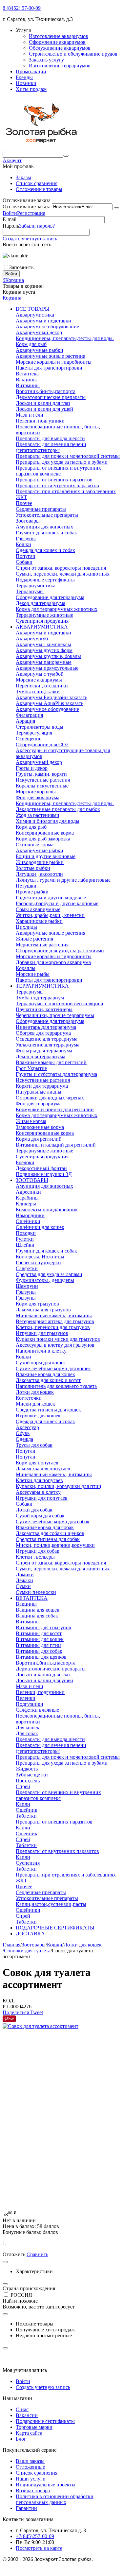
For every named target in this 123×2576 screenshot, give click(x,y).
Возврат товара (33, 2490)
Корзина (12, 298)
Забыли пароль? (37, 226)
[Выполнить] (116, 208)
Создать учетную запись (30, 239)
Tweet (37, 2012)
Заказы (23, 177)
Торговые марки (34, 2427)
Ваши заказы (30, 2461)
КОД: (9, 2001)
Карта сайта (29, 2433)
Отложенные (30, 2467)
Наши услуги (31, 2479)
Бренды (24, 77)
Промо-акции (31, 71)
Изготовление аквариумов (59, 36)
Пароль (11, 226)
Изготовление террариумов (60, 66)
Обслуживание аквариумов (60, 48)
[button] (16, 2012)
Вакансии (27, 2415)
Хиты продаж (31, 89)
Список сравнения (37, 183)
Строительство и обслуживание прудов (73, 54)
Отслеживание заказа (27, 207)
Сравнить (37, 2254)
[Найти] (66, 156)
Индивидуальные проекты (46, 2485)
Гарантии (26, 2508)
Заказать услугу (46, 60)
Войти (10, 213)
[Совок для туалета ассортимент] (41, 2026)
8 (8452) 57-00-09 (22, 8)
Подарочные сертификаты (45, 2421)
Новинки (26, 83)
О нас (22, 2409)
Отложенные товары (39, 189)
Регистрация (31, 213)
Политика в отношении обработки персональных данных (55, 2499)
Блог (21, 2439)
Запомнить (21, 267)
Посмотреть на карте (39, 2548)
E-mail (10, 219)
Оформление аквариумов (57, 42)
